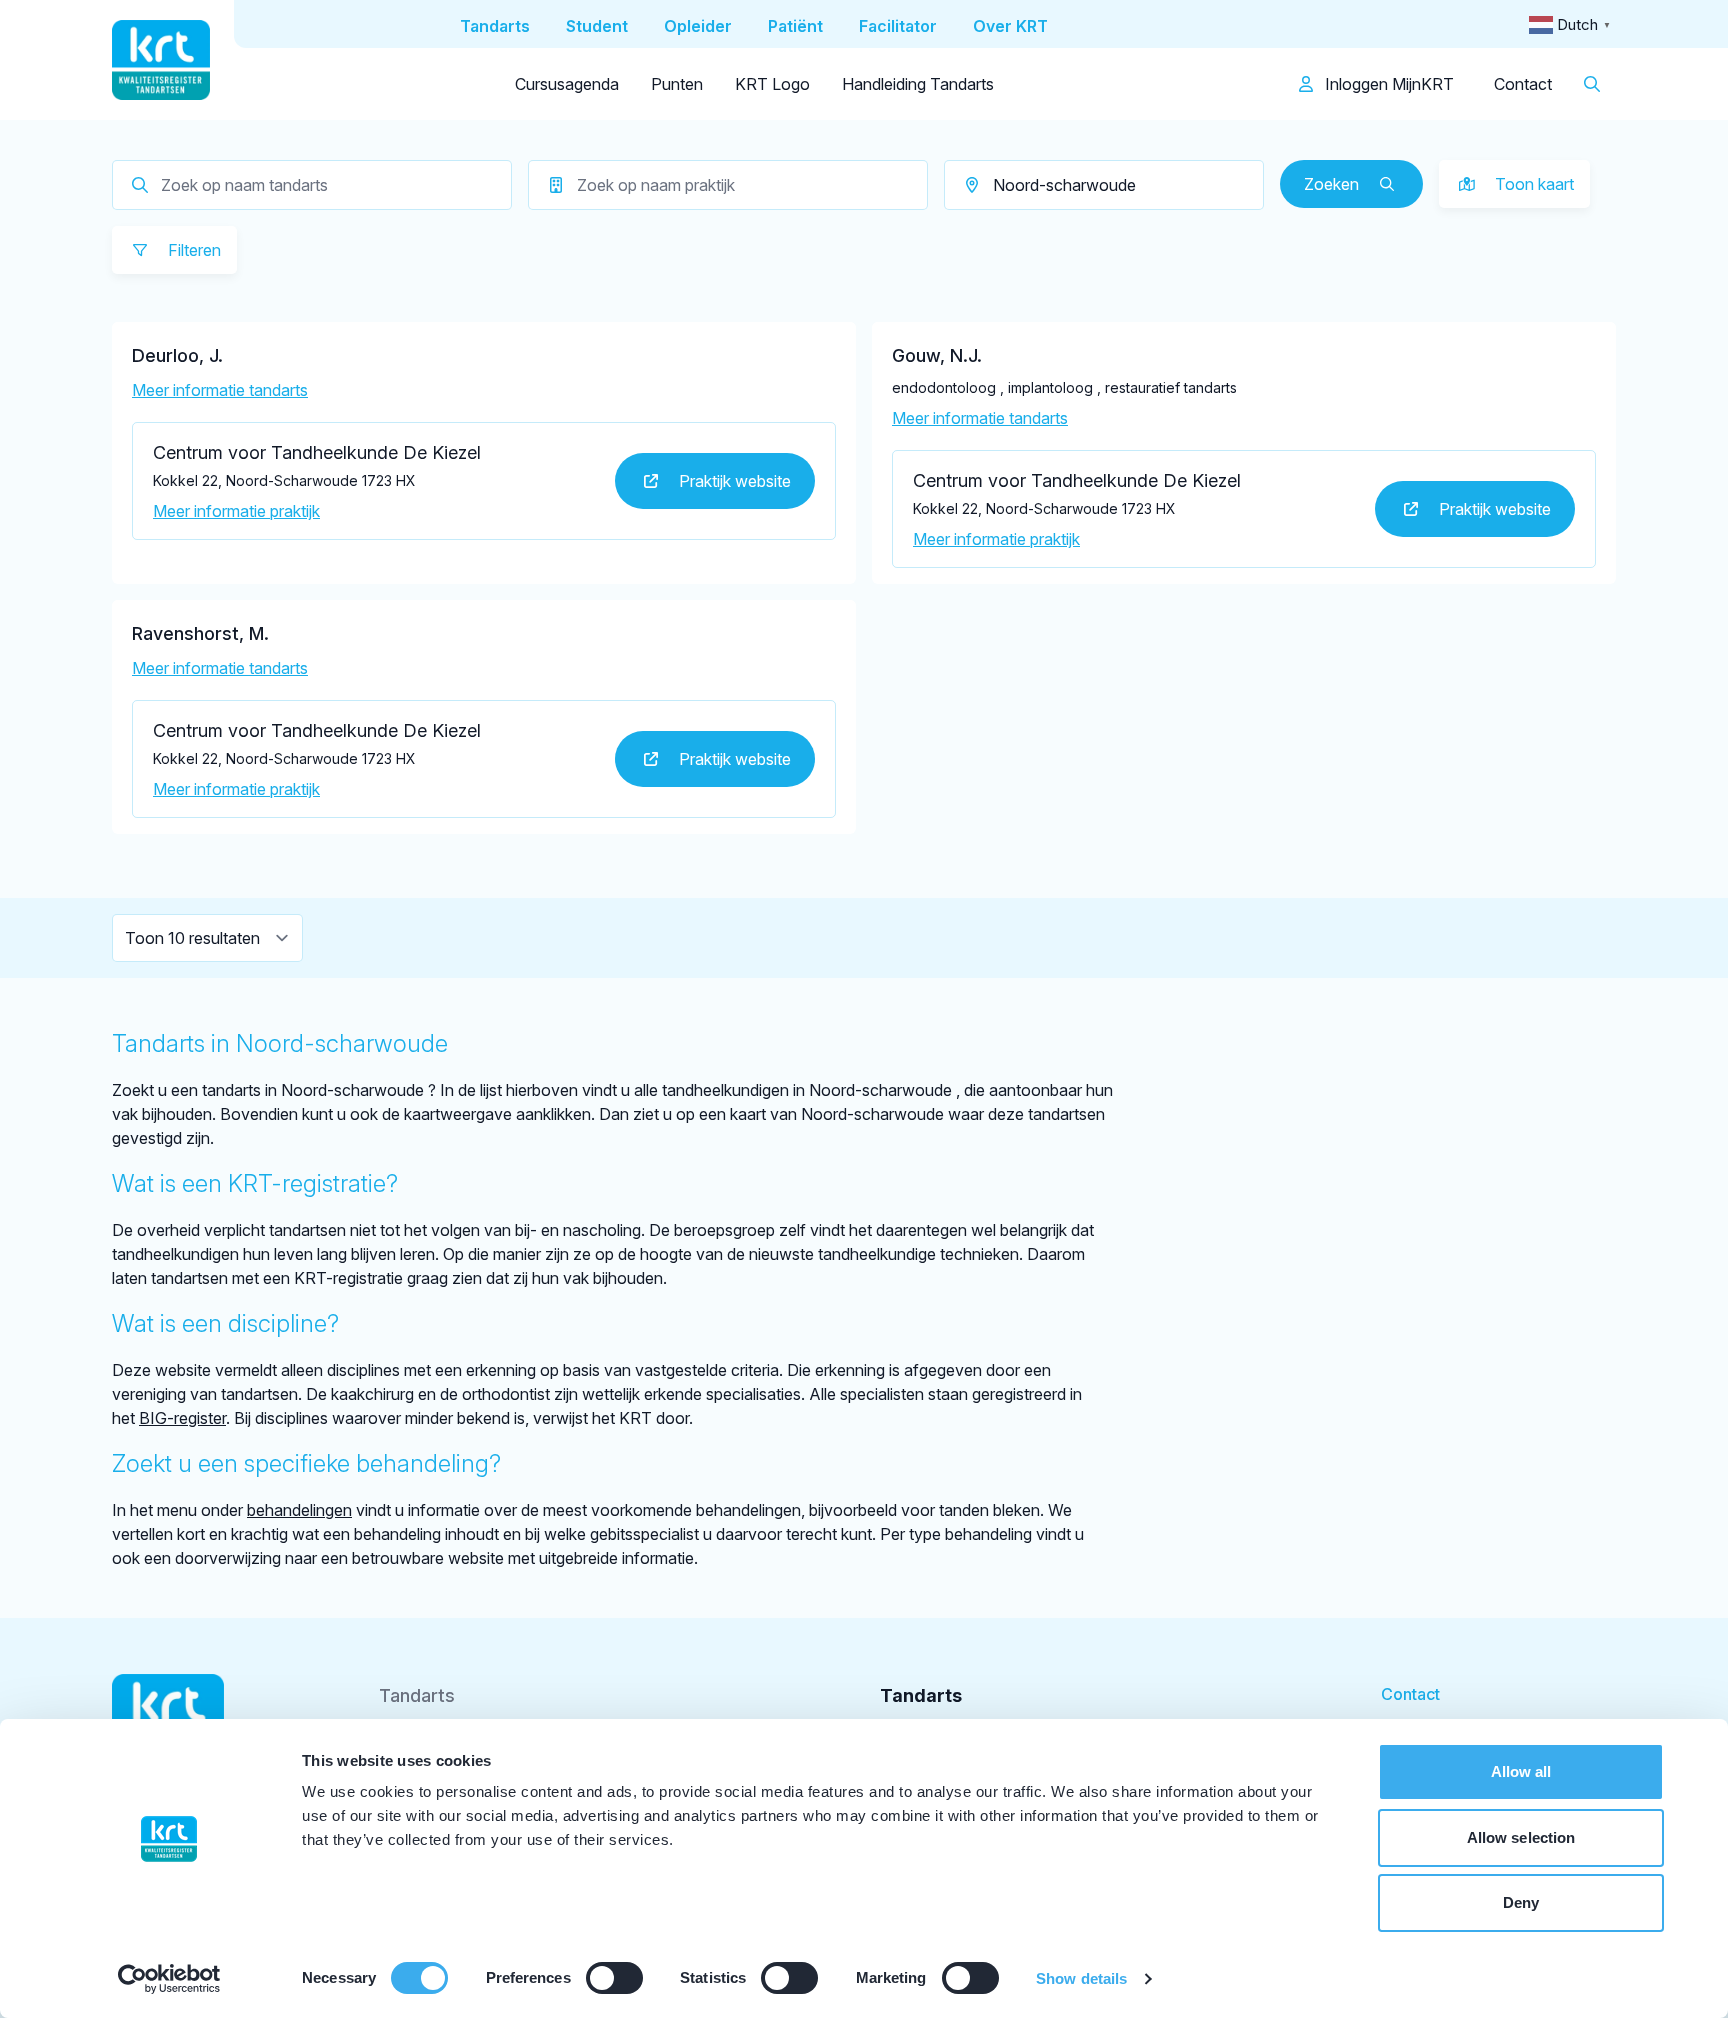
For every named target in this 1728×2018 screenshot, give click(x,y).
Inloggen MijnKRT (1387, 84)
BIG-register (182, 1418)
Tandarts (417, 1695)
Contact (1523, 84)
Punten (677, 84)
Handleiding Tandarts (918, 84)
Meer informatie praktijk (236, 511)
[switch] (614, 1978)
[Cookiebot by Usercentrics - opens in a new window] (169, 1979)
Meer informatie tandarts (220, 390)
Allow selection (1521, 1837)
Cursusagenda (567, 84)
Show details (1081, 1978)
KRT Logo (772, 84)
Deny (1521, 1902)
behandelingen (299, 1510)
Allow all (1521, 1771)
